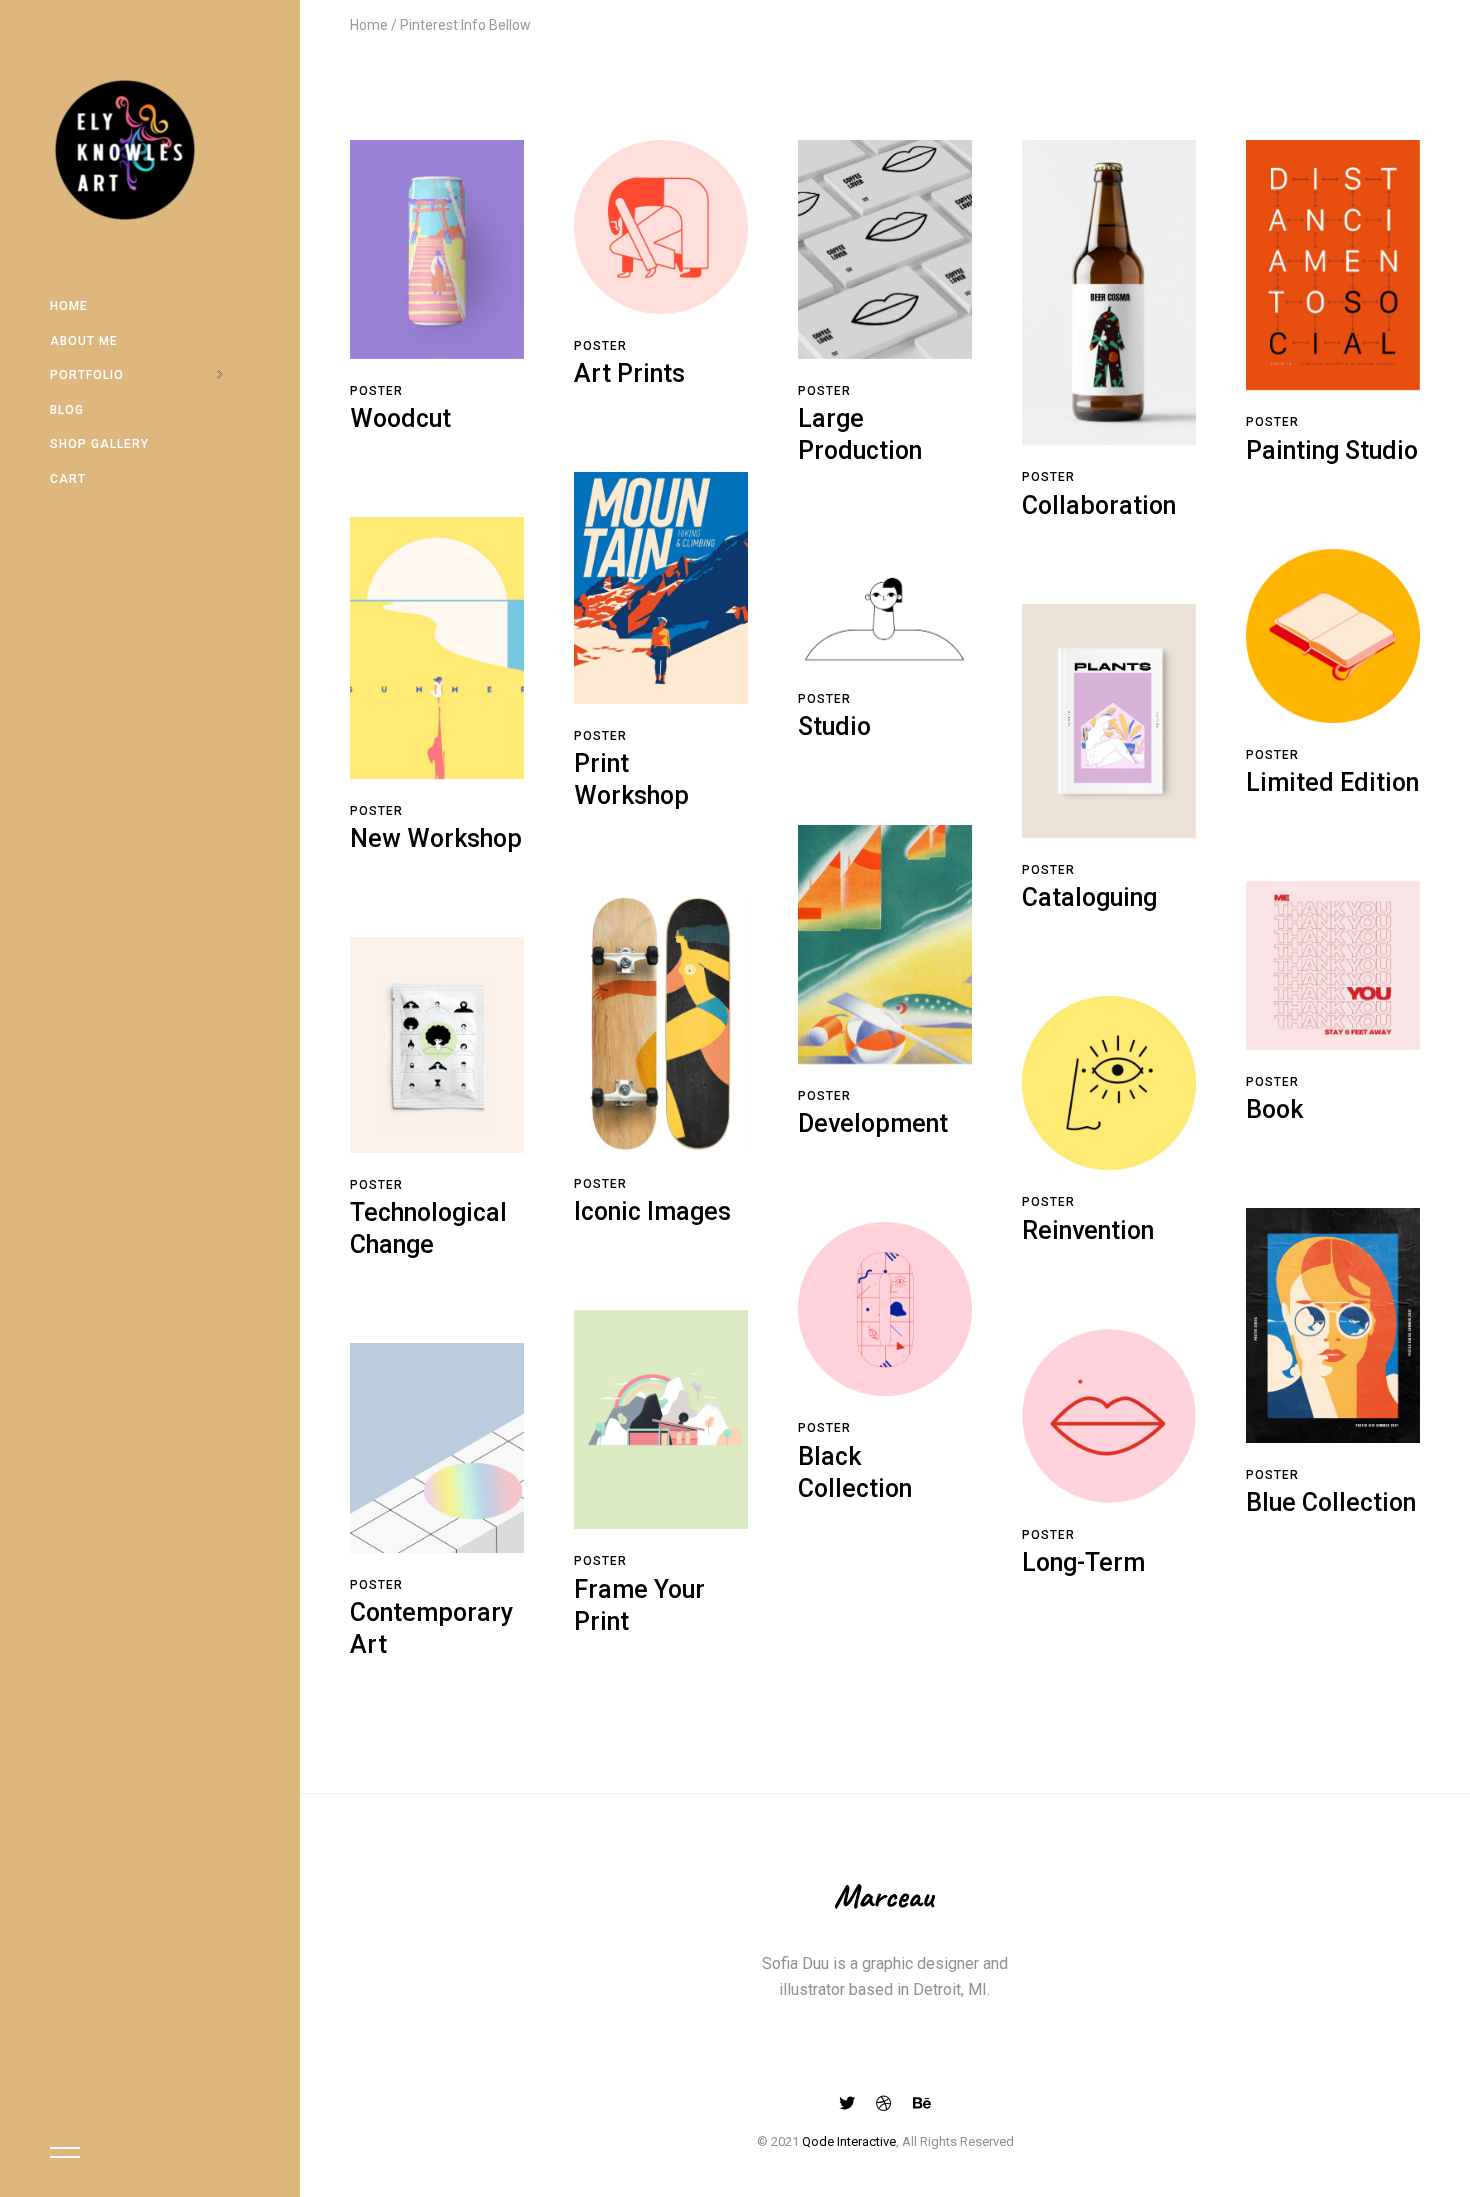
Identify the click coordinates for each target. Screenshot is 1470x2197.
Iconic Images (652, 1211)
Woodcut (400, 418)
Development (873, 1123)
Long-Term (1083, 1562)
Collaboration (1099, 505)
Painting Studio (1332, 450)
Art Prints (629, 373)
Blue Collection (1331, 1502)
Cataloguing (1089, 897)
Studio (834, 726)
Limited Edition (1332, 782)
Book (1274, 1109)
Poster (376, 391)
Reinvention (1088, 1230)
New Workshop (436, 838)
